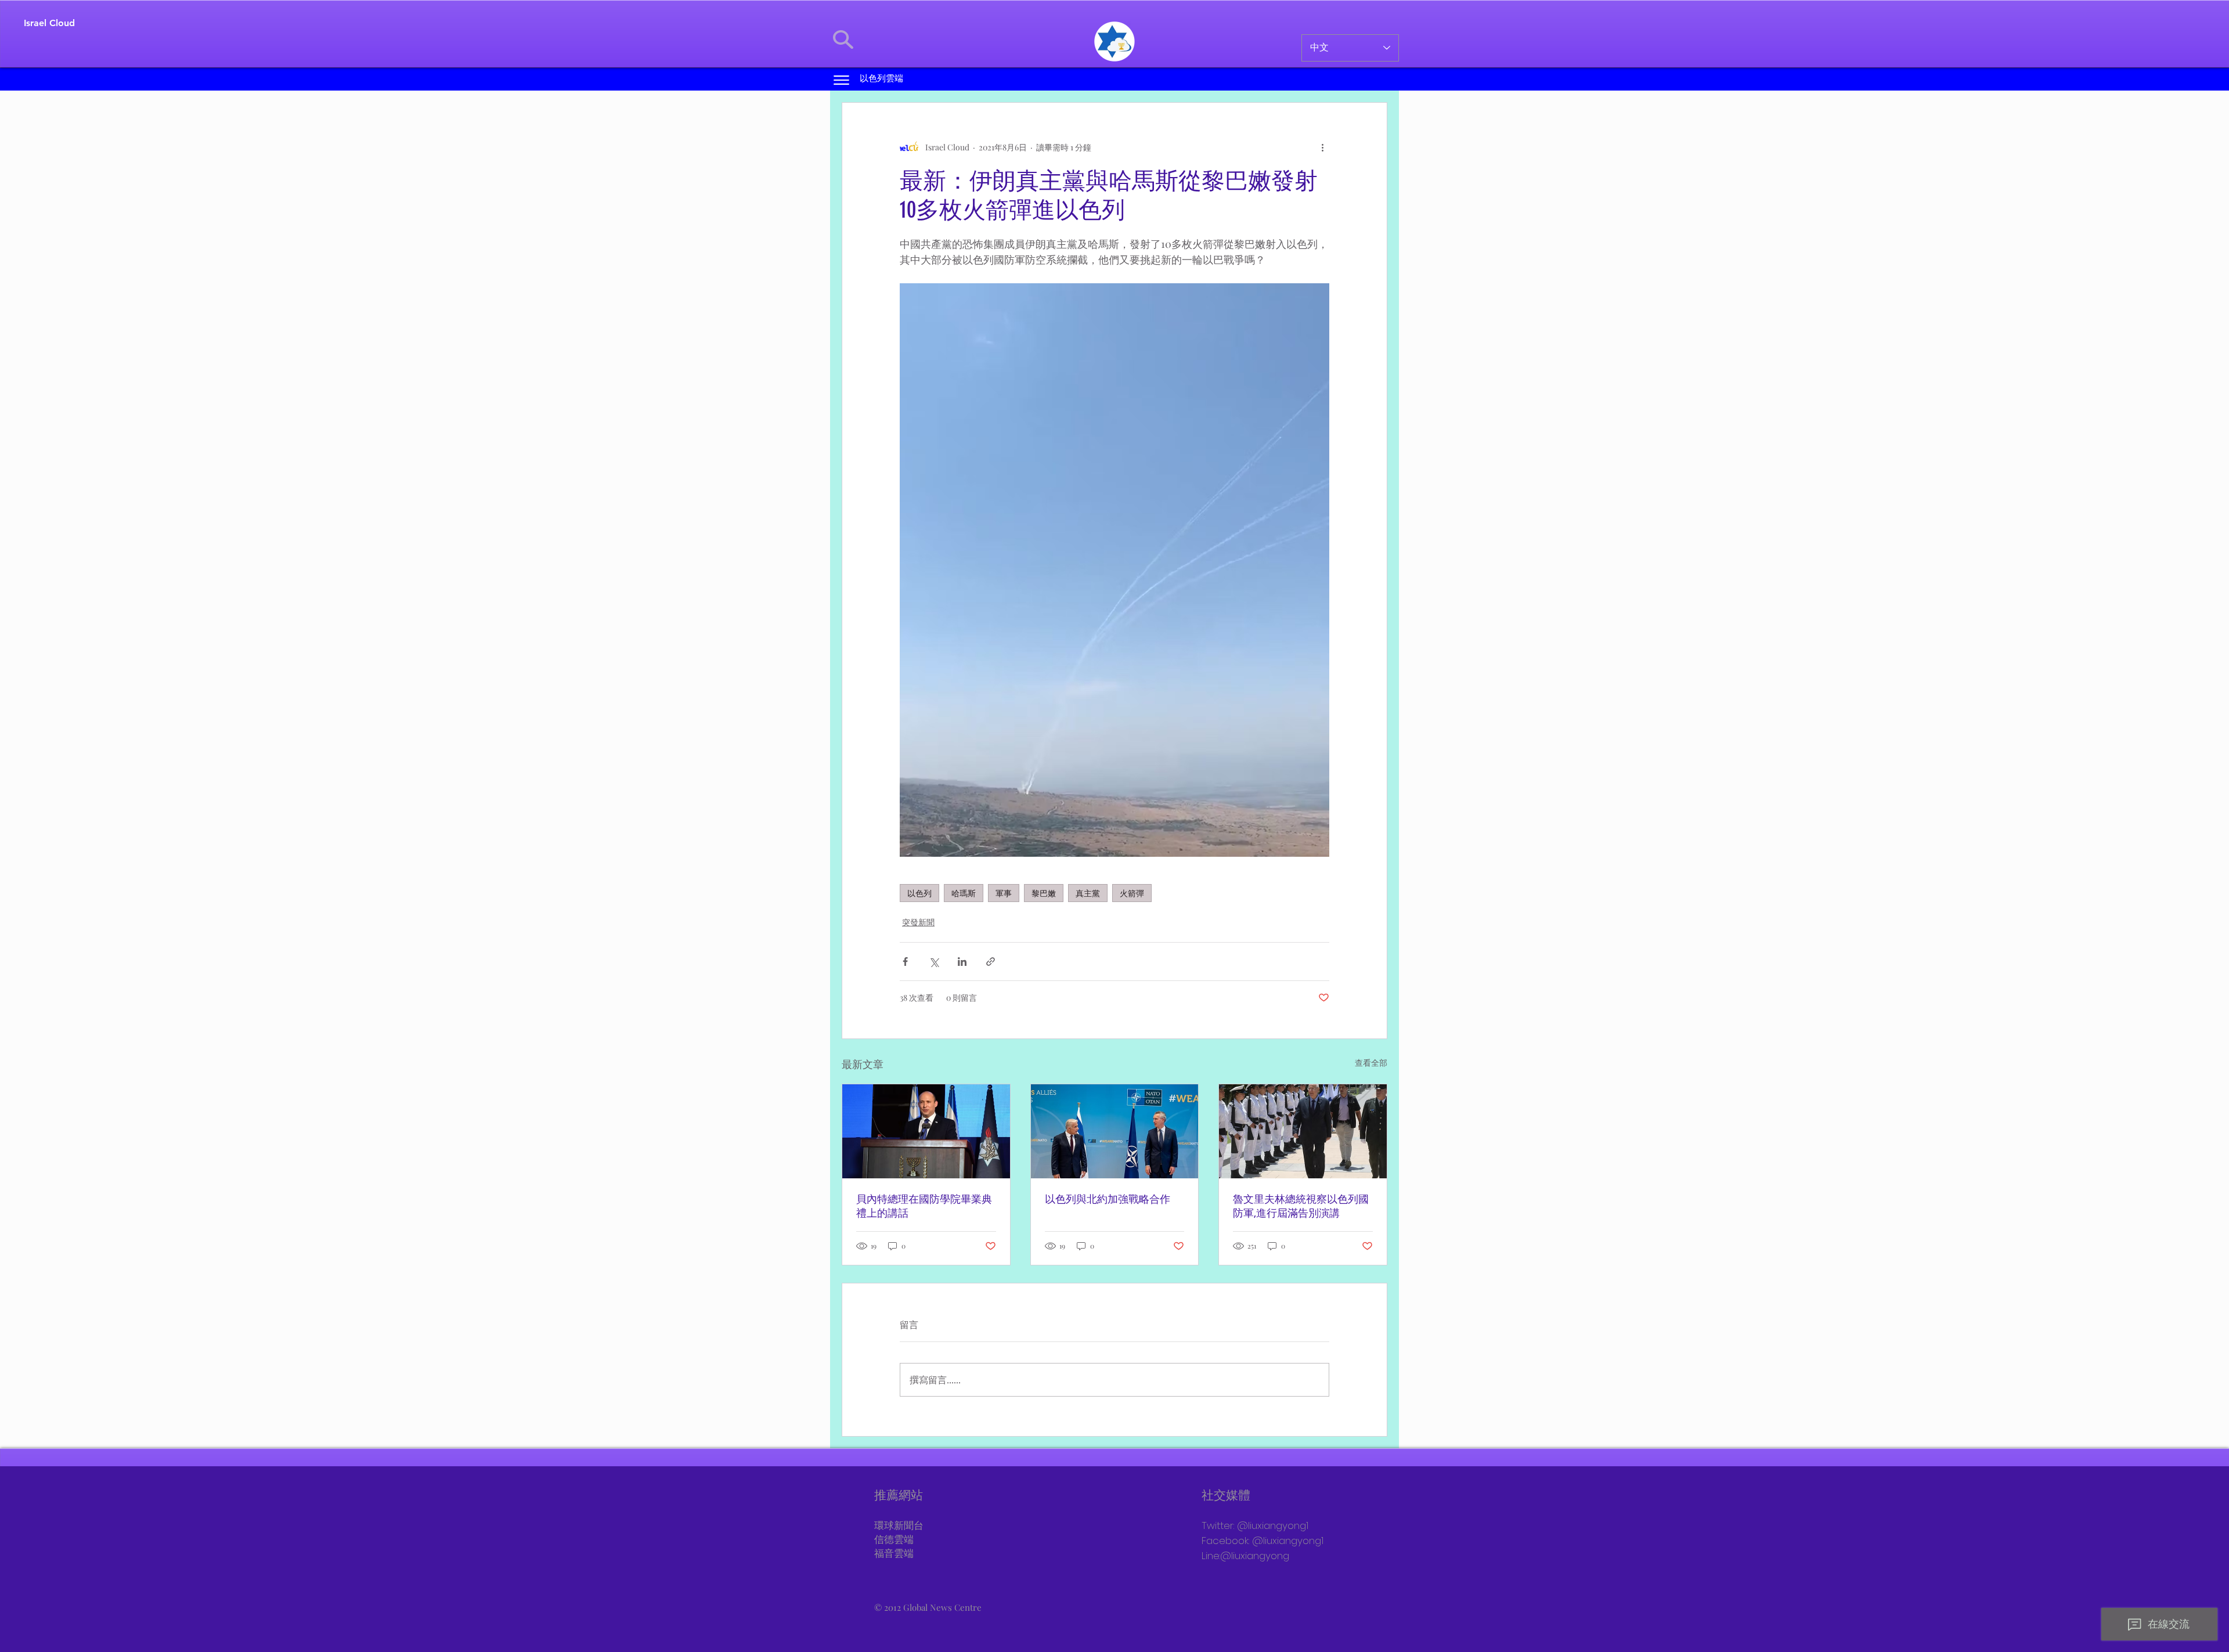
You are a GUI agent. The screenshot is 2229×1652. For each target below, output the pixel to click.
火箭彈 (1132, 893)
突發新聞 (918, 922)
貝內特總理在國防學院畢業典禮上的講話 (924, 1206)
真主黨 (1088, 893)
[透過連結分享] (991, 962)
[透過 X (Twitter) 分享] (934, 962)
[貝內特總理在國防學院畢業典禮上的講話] (926, 1131)
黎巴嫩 (1044, 893)
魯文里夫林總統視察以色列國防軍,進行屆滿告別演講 (1301, 1206)
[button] (841, 80)
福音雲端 (894, 1554)
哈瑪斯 (964, 893)
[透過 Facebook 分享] (905, 962)
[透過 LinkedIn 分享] (962, 962)
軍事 (1004, 893)
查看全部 (1371, 1063)
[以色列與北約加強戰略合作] (1115, 1131)
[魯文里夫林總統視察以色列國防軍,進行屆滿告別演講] (1303, 1131)
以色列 (919, 893)
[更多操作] (1322, 147)
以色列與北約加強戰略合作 (1108, 1199)
